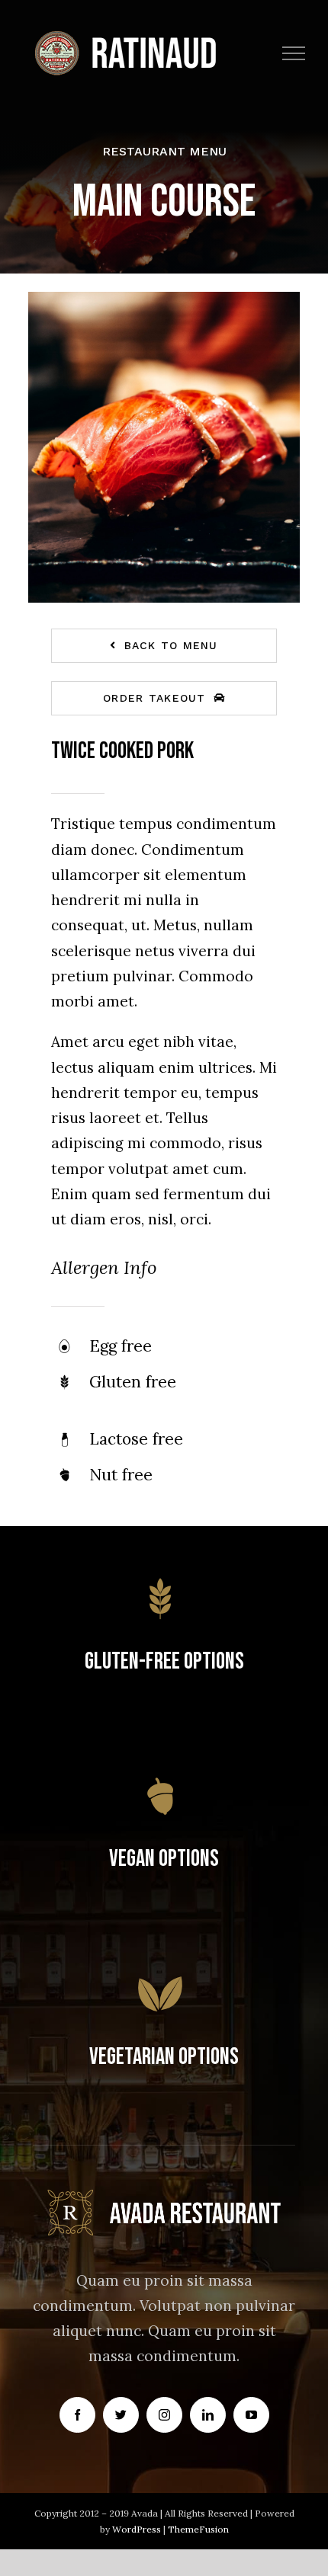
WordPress (138, 2529)
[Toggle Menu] (294, 53)
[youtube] (251, 2415)
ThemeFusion (198, 2529)
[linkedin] (208, 2415)
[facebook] (77, 2415)
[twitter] (121, 2415)
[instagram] (164, 2415)
